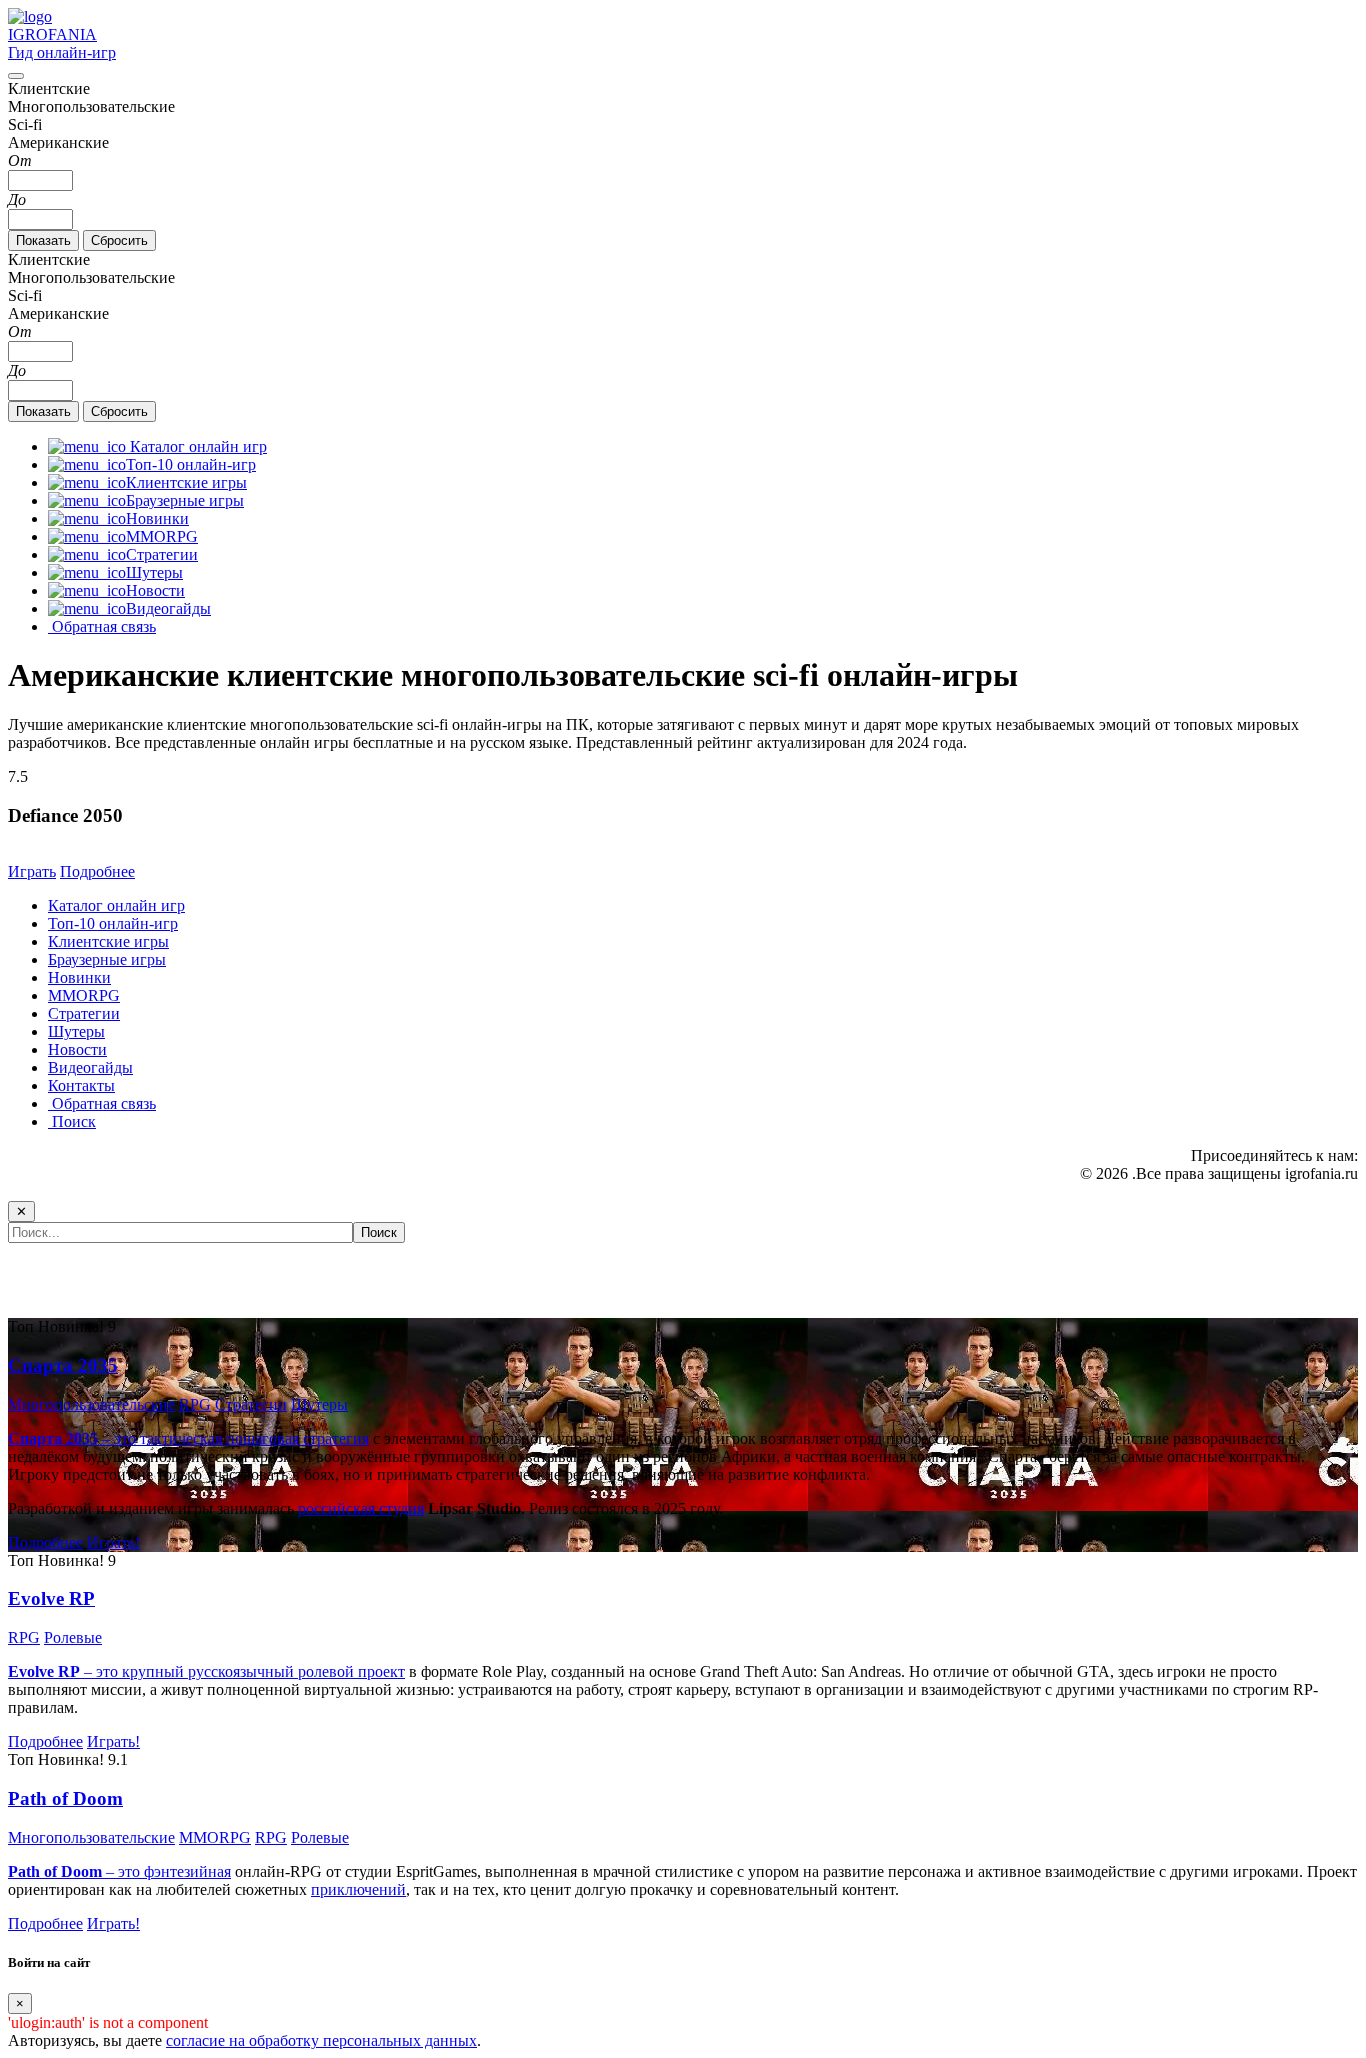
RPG (195, 1404)
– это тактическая (117, 1438)
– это (76, 1871)
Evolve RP (51, 1598)
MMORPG (84, 995)
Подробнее (97, 871)
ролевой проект (351, 1671)
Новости (77, 1049)
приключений (358, 1889)
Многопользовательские (91, 1404)
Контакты (81, 1085)
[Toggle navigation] (16, 76)
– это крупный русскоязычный (153, 1671)
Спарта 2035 (63, 1365)
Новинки (79, 977)
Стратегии (84, 1013)
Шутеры (76, 1031)
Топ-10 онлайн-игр (113, 923)
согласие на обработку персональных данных (321, 2040)
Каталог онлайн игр (116, 905)
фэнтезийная (187, 1871)
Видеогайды (90, 1067)
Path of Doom (65, 1798)
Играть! (113, 1542)
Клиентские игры (108, 941)
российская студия (361, 1508)
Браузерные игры (107, 959)
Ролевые (73, 1637)
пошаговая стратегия (297, 1438)
